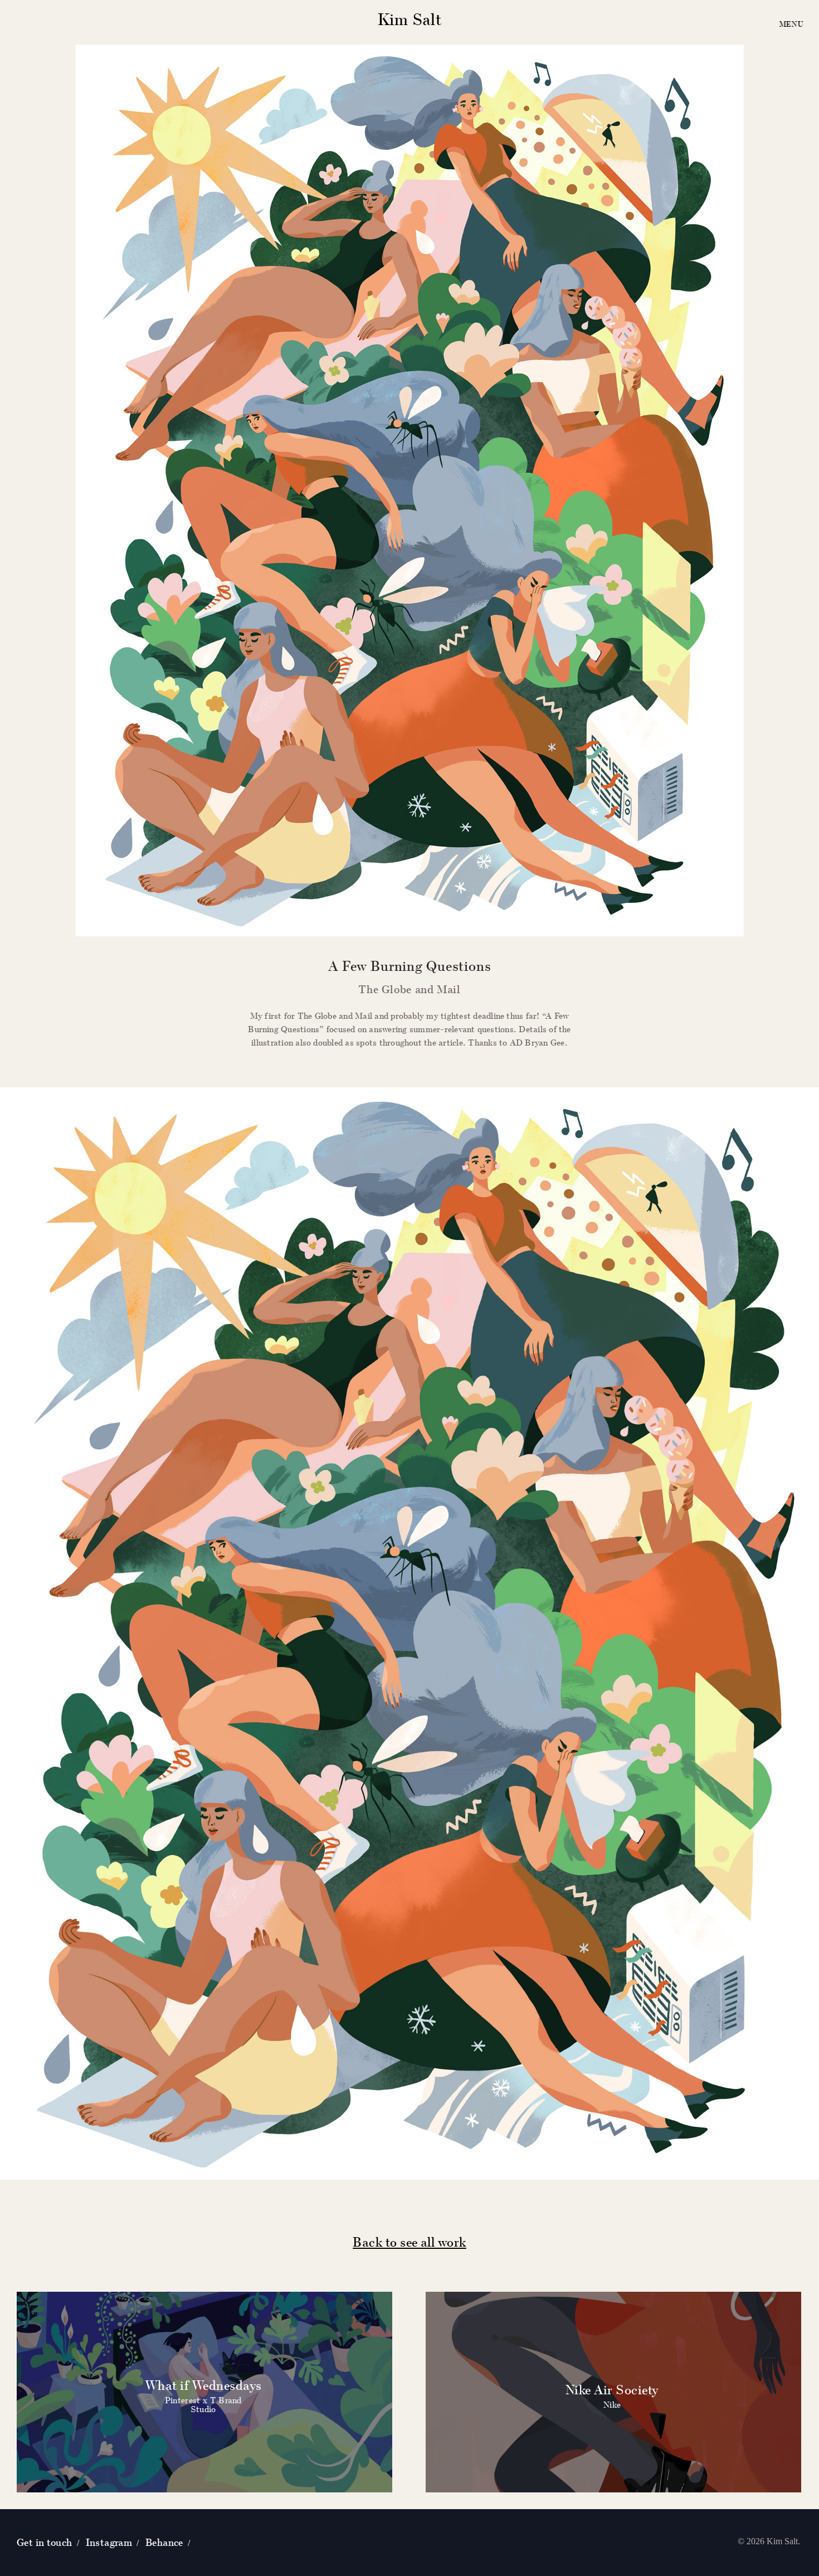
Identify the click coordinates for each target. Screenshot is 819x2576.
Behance (164, 2542)
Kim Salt (410, 19)
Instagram (109, 2542)
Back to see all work (409, 2242)
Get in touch (45, 2542)
